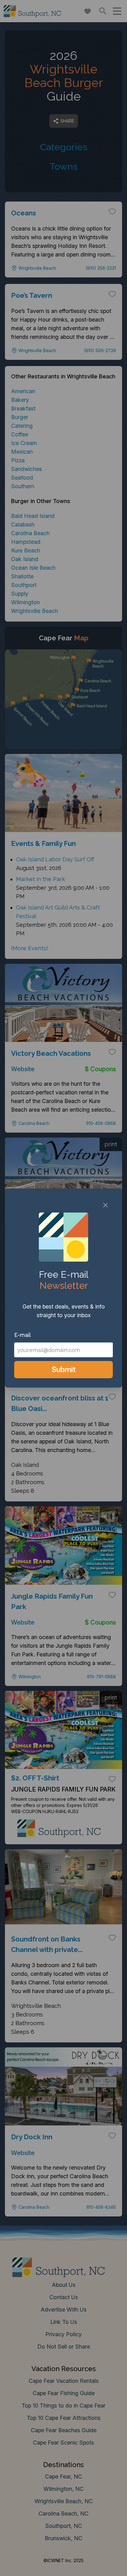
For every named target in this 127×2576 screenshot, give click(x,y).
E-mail (23, 1335)
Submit (64, 1369)
